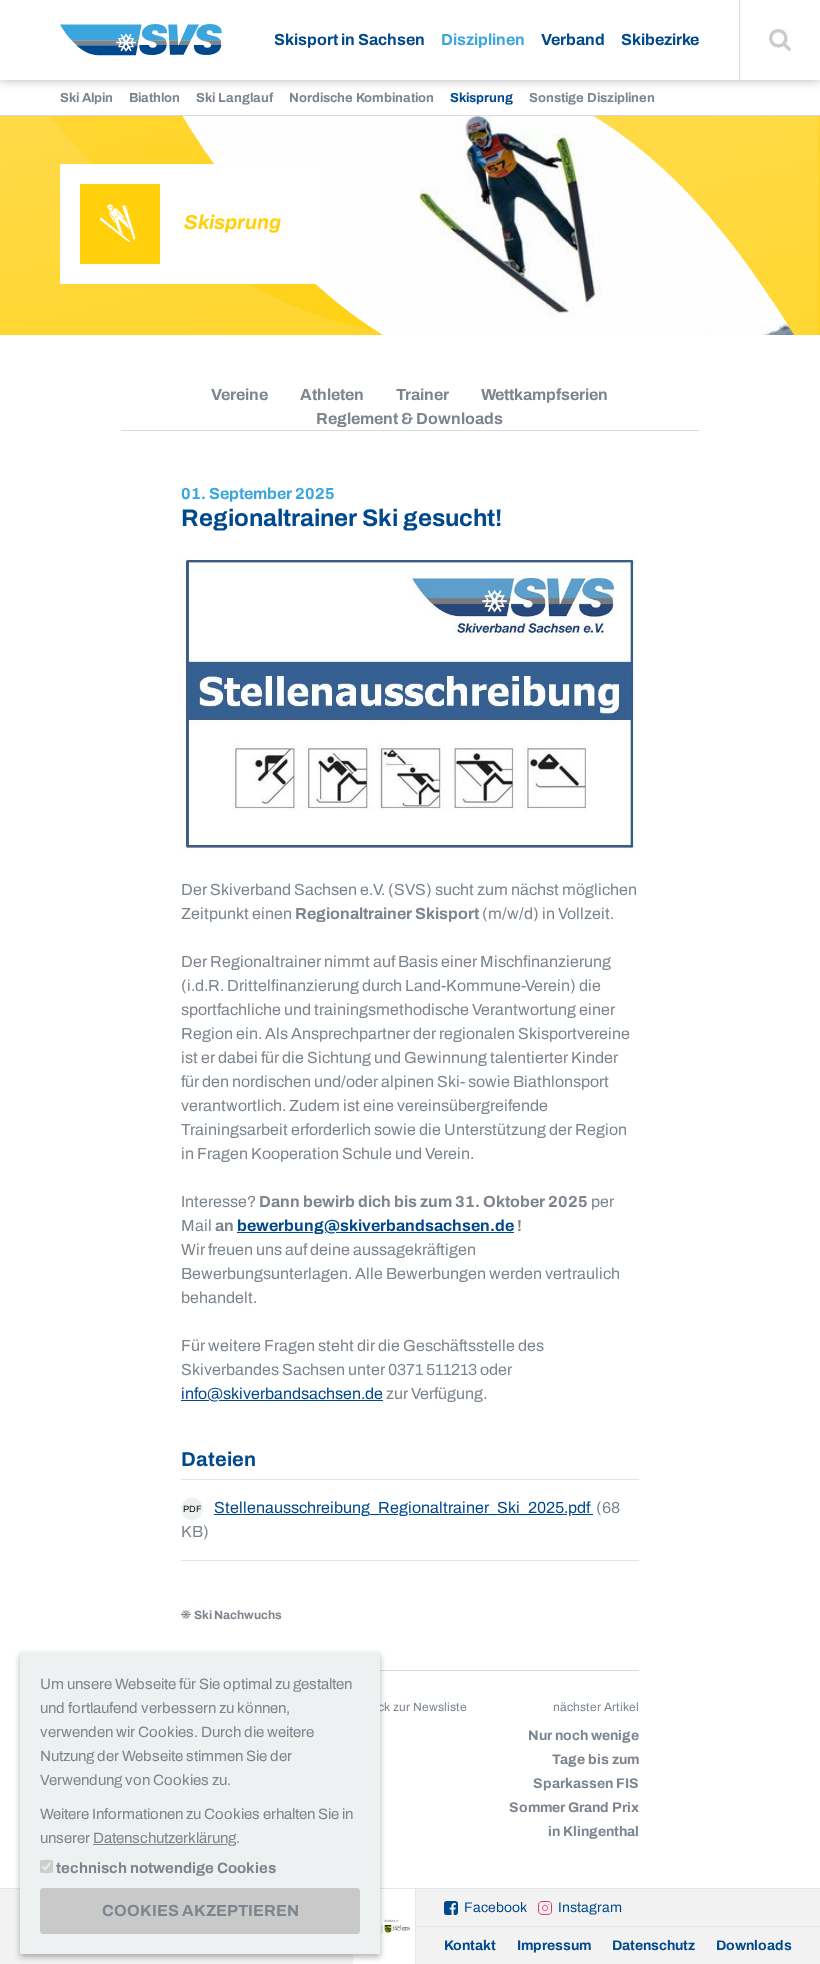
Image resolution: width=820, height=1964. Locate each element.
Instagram (590, 1907)
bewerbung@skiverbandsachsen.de (375, 1225)
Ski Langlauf (234, 98)
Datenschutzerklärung (164, 1838)
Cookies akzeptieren (200, 1910)
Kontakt (470, 1945)
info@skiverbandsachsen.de (282, 1393)
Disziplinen (483, 39)
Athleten (332, 394)
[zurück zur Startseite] (141, 47)
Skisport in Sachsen (349, 39)
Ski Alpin (86, 98)
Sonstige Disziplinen (592, 98)
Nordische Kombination (361, 98)
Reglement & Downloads (409, 418)
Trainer (422, 394)
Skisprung (481, 98)
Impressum (554, 1945)
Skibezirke (660, 39)
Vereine (239, 394)
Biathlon (154, 98)
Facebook (495, 1907)
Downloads (754, 1945)
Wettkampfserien (544, 394)
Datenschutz (653, 1945)
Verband (573, 39)
